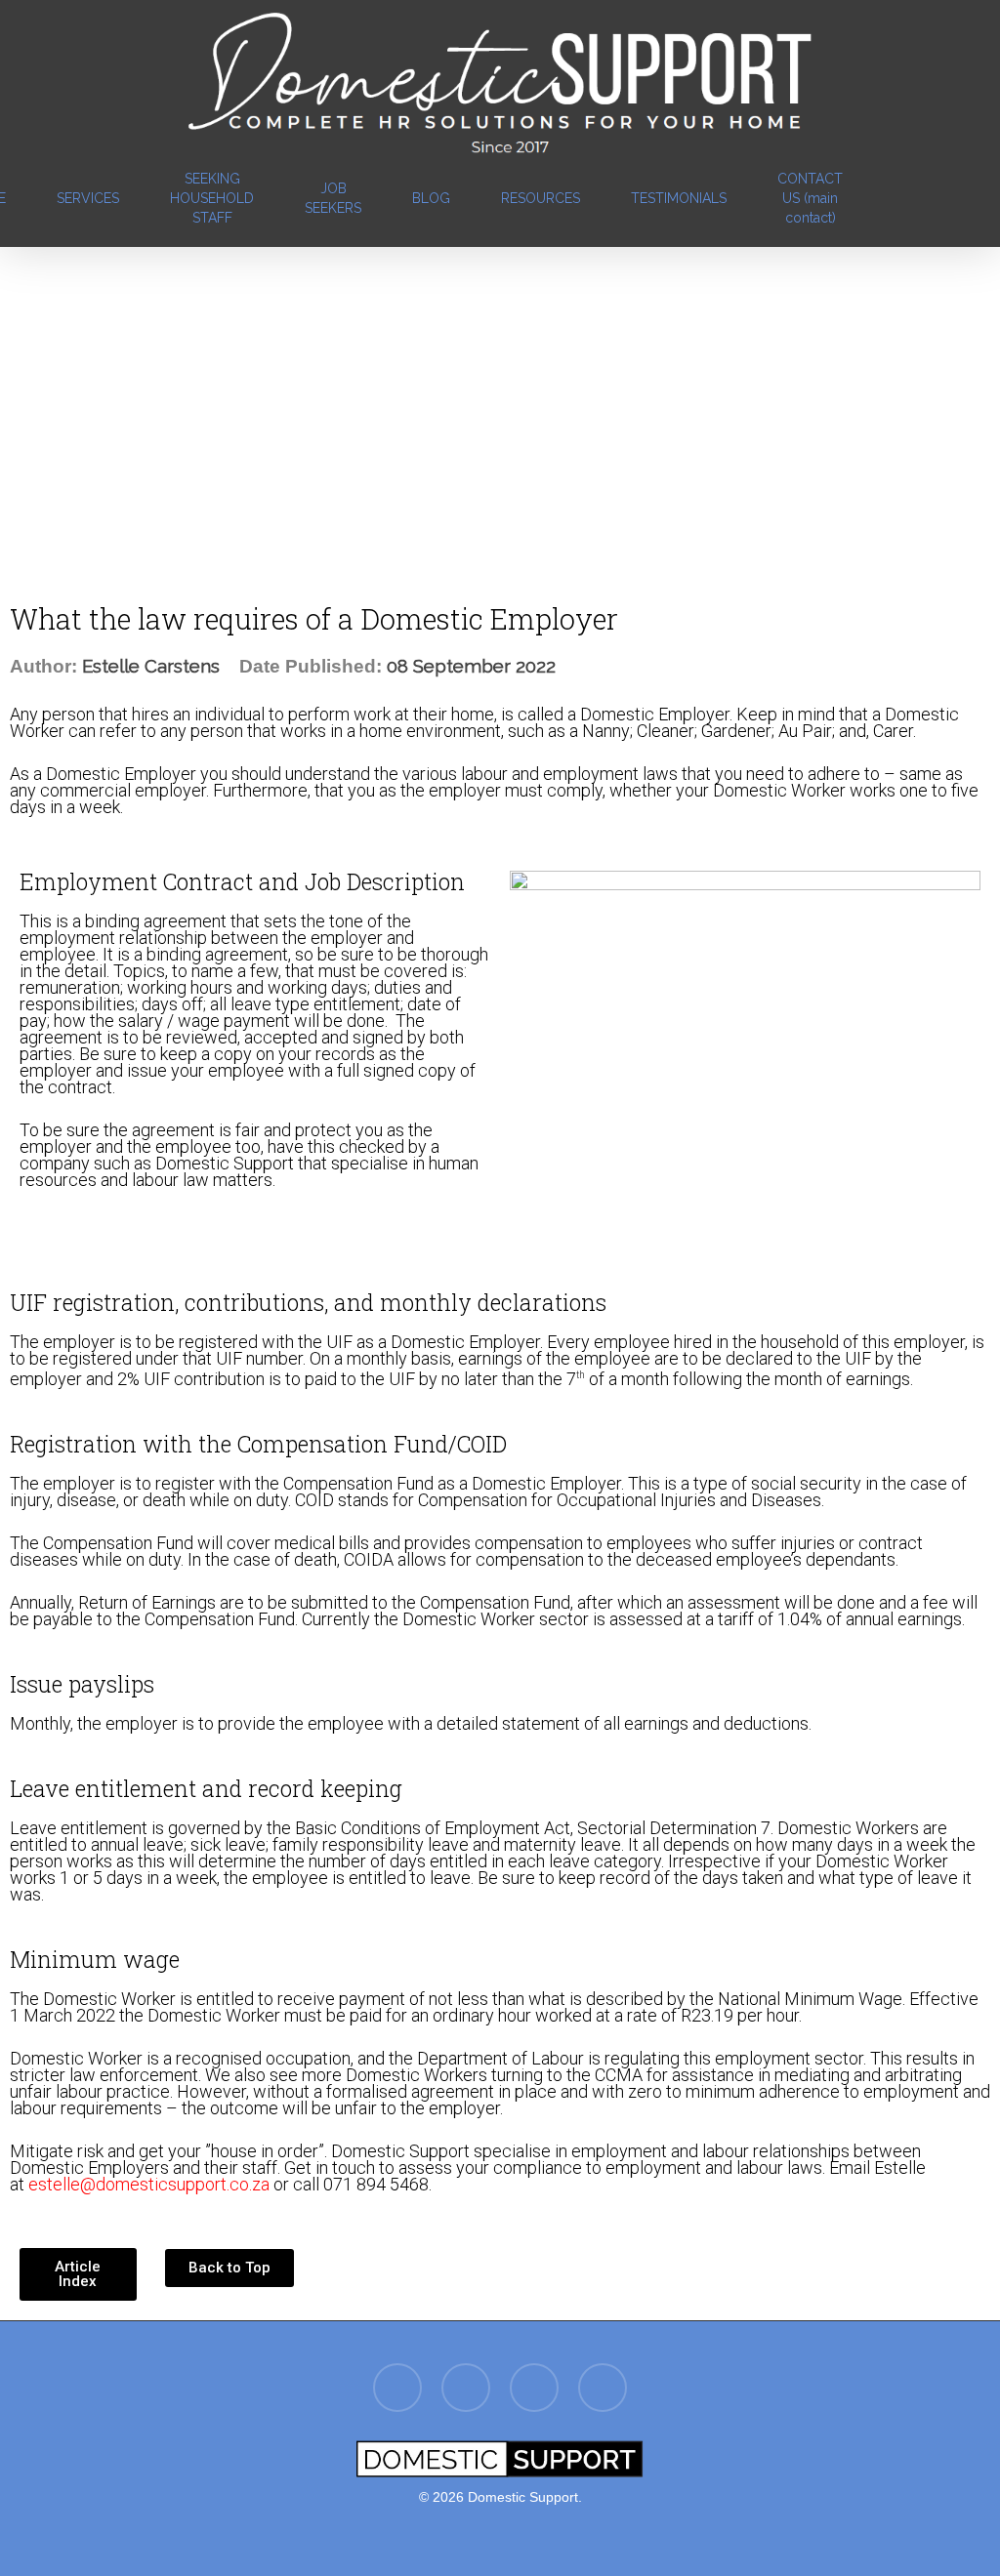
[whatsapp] (603, 2390)
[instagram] (956, 198)
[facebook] (886, 198)
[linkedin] (921, 198)
